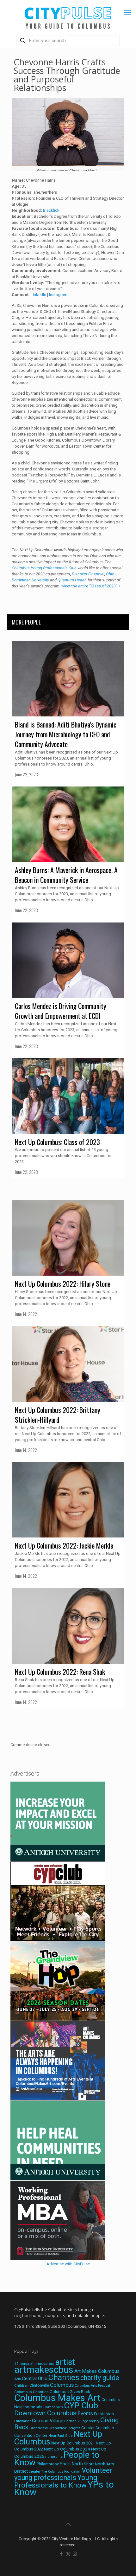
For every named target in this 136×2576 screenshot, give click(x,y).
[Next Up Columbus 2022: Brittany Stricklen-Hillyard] (68, 1364)
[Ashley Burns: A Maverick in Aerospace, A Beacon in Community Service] (68, 824)
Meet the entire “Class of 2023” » (91, 586)
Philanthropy (48, 2464)
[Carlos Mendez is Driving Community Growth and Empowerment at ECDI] (68, 960)
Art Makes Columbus (97, 2371)
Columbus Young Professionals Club (44, 568)
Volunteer (97, 2470)
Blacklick (51, 210)
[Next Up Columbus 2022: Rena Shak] (68, 1626)
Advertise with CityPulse (68, 2264)
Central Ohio (35, 2379)
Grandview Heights (65, 2428)
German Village (48, 2421)
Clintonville (39, 2385)
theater (34, 2471)
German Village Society (82, 2421)
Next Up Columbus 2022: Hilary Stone (63, 1284)
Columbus (62, 2385)
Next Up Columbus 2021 (73, 2443)
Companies (53, 2407)
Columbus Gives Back (70, 2392)
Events (85, 2414)
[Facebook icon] (62, 2554)
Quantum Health (72, 580)
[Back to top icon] (68, 2524)
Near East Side (61, 2436)
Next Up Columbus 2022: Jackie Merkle (64, 1545)
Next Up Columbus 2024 (67, 2449)
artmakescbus (44, 2370)
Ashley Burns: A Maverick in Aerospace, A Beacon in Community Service (66, 875)
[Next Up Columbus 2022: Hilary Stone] (68, 1238)
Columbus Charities (31, 2392)
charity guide (100, 2378)
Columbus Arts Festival (92, 2386)
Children (21, 2385)
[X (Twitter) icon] (68, 2554)
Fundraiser (23, 2421)
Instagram (58, 295)
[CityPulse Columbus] (68, 17)
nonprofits (54, 2457)
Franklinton (104, 2414)
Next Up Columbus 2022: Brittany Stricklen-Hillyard (58, 1415)
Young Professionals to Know (56, 2481)
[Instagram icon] (75, 2554)
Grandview (39, 2428)
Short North (71, 2464)
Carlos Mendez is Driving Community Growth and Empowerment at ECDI (61, 1011)
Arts (18, 2379)
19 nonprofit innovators (34, 2364)
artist (65, 2362)
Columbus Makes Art (57, 2398)
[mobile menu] (127, 13)
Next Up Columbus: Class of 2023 (57, 1142)
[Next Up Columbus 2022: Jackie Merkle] (68, 1500)
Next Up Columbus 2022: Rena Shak (60, 1672)
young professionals (45, 2478)
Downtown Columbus (45, 2413)
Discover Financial (88, 574)
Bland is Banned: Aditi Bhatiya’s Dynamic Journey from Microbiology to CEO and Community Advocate (66, 734)
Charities (64, 2377)
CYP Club (81, 2405)
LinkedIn (38, 295)
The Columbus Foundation (61, 2472)
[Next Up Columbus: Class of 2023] (68, 1096)
